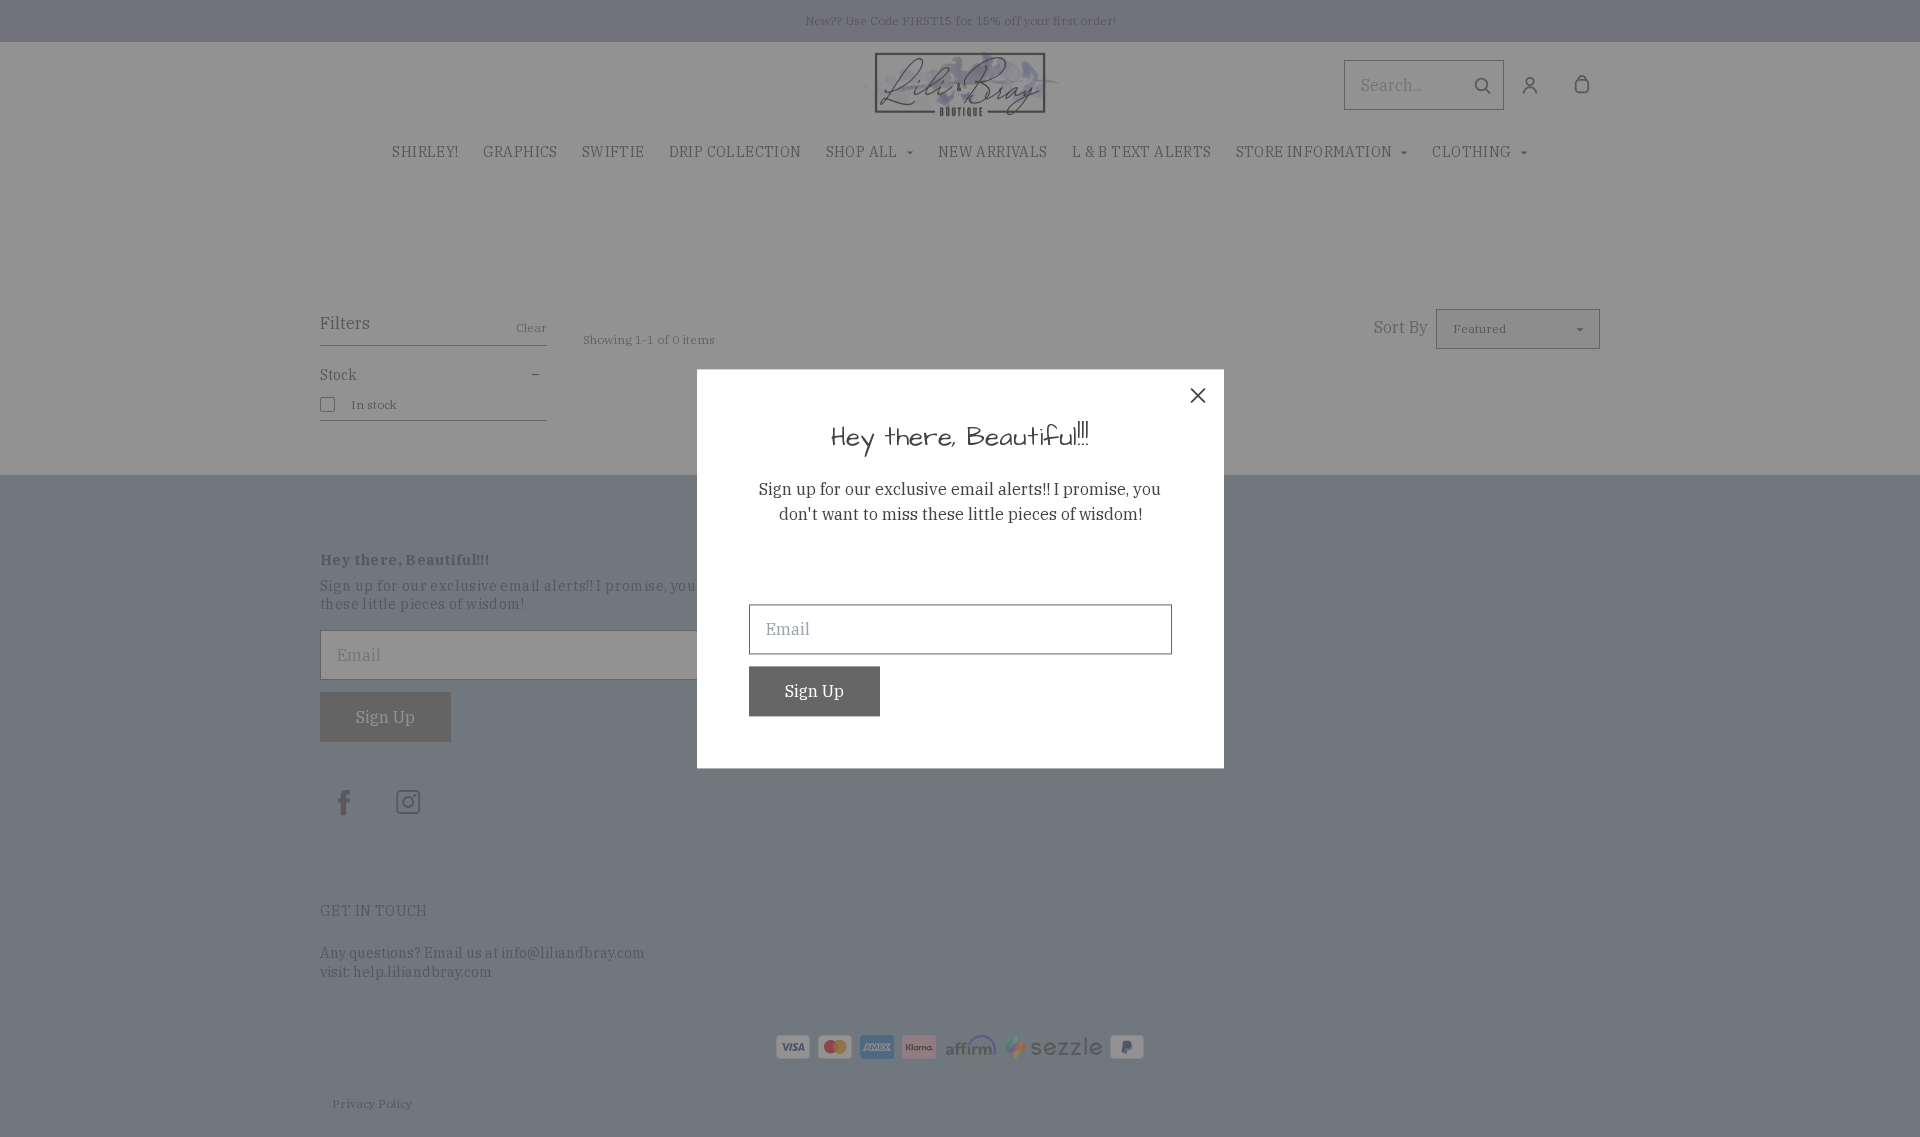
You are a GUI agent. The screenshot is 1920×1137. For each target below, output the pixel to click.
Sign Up (814, 691)
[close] (1198, 395)
